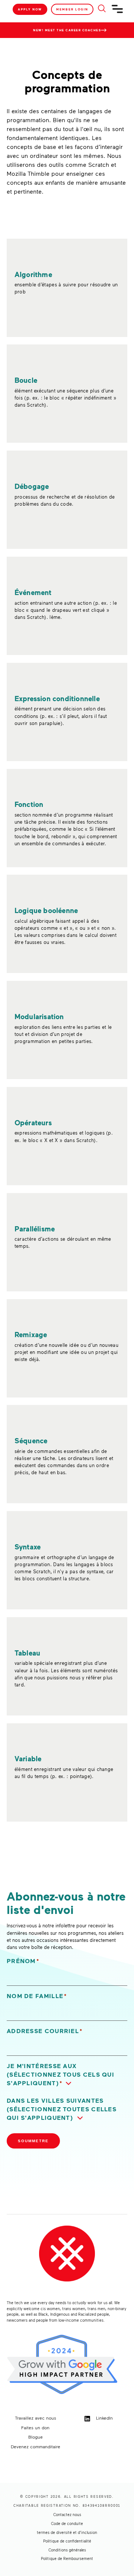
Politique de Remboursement (67, 2558)
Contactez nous (67, 2515)
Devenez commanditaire (36, 2446)
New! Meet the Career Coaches (67, 30)
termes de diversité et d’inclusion (67, 2532)
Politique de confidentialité (67, 2541)
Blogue (36, 2437)
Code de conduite (67, 2523)
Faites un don (35, 2427)
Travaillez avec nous (36, 2418)
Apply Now (30, 9)
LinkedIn (104, 2418)
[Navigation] (118, 12)
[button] (67, 2075)
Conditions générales (67, 2550)
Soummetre (33, 2141)
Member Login (72, 9)
